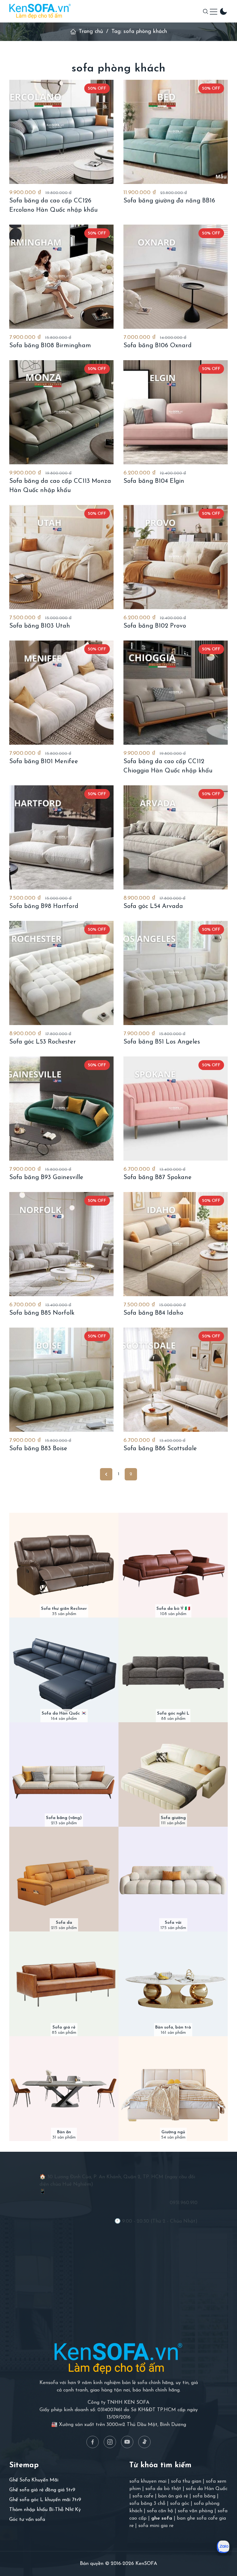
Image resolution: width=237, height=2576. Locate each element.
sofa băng (204, 2496)
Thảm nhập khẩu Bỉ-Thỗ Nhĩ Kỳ (45, 2510)
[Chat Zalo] (223, 2547)
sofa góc (180, 2504)
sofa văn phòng (195, 2511)
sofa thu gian (186, 2481)
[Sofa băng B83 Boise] (61, 1380)
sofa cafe (143, 2496)
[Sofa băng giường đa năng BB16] (176, 132)
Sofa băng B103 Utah (40, 626)
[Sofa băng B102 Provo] (176, 557)
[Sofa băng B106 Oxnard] (176, 277)
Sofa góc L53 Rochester (43, 1042)
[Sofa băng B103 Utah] (61, 557)
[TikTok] (144, 2442)
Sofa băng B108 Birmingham (50, 346)
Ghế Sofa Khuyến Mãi (34, 2480)
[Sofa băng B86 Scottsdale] (176, 1380)
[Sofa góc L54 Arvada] (176, 837)
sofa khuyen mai (148, 2481)
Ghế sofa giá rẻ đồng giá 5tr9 (42, 2490)
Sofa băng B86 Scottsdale (160, 1449)
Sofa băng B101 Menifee (44, 762)
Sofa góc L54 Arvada (153, 906)
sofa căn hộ (160, 2511)
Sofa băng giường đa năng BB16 (169, 201)
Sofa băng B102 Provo (155, 626)
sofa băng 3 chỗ (147, 2504)
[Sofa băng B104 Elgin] (176, 412)
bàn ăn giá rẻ (173, 2496)
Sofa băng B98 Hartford (44, 906)
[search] (206, 11)
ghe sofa (162, 2518)
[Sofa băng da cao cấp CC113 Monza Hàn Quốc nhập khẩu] (61, 412)
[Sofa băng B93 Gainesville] (61, 1109)
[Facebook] (93, 2442)
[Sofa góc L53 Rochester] (61, 973)
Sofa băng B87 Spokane (158, 1178)
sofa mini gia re (156, 2526)
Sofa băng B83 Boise (38, 1449)
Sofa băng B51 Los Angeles (162, 1042)
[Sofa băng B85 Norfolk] (61, 1244)
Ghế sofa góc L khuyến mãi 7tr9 (45, 2500)
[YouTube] (127, 2442)
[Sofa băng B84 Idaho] (176, 1244)
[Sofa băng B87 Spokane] (176, 1109)
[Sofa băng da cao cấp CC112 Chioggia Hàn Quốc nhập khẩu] (176, 693)
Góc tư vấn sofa (27, 2520)
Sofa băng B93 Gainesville (46, 1178)
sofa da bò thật (163, 2489)
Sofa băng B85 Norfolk (42, 1313)
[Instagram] (110, 2442)
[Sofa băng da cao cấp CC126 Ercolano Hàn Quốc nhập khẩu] (61, 132)
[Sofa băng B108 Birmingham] (61, 277)
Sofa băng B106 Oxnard (158, 346)
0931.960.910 (184, 2203)
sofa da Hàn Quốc (207, 2489)
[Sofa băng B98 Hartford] (61, 837)
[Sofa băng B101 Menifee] (61, 693)
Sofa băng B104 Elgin (154, 481)
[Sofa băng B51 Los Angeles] (176, 973)
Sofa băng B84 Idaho (153, 1313)
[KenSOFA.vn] (40, 11)
